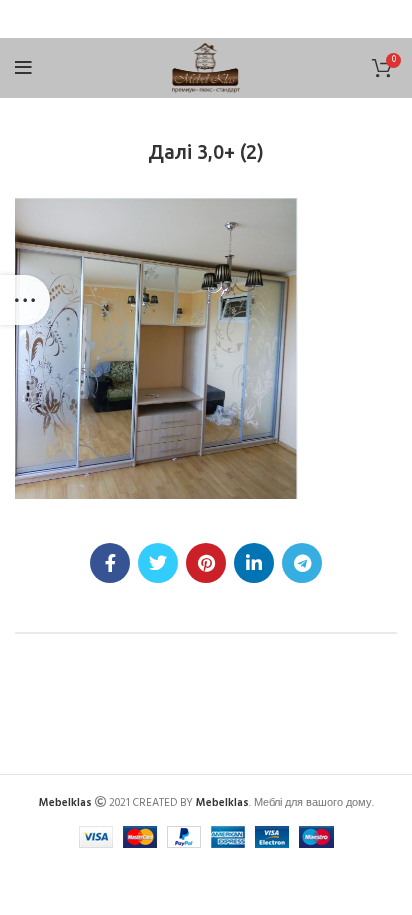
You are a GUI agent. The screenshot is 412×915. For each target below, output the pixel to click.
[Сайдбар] (25, 300)
